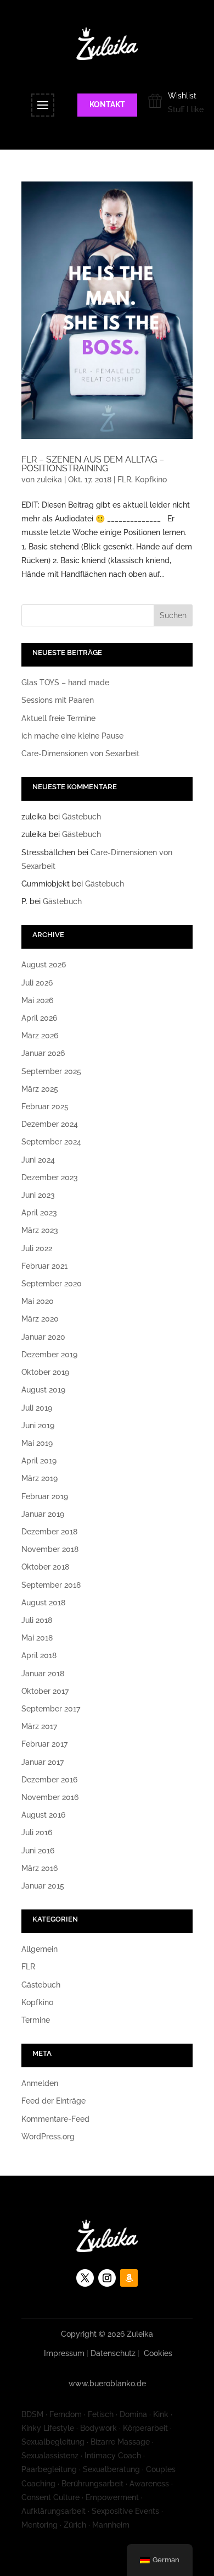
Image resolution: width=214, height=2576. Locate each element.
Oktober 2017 (45, 1691)
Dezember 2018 (49, 1532)
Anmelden (40, 2083)
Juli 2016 (37, 1832)
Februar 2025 (45, 1107)
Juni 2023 (38, 1195)
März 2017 (39, 1726)
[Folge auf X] (85, 2278)
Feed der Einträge (54, 2101)
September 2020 (52, 1284)
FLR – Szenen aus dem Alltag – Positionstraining (93, 464)
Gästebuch (81, 817)
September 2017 (51, 1709)
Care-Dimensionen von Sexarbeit (80, 753)
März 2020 (40, 1319)
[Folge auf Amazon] (129, 2278)
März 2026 (40, 1036)
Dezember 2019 (49, 1355)
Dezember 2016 (49, 1780)
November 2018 (50, 1549)
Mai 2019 (37, 1443)
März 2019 (40, 1478)
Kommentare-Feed (55, 2119)
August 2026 (44, 965)
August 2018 (43, 1603)
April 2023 (39, 1213)
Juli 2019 (37, 1408)
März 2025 (40, 1089)
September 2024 (51, 1142)
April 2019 (39, 1461)
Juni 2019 (38, 1425)
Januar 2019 (43, 1514)
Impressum (64, 2353)
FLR (124, 480)
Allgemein (40, 1949)
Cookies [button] (158, 2353)
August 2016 (43, 1815)
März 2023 (40, 1230)
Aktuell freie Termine (58, 718)
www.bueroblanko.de (107, 2384)
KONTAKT (107, 104)
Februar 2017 (44, 1744)
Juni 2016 (38, 1851)
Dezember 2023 (50, 1177)
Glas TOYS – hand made (65, 682)
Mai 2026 (37, 1000)
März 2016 (40, 1868)
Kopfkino (151, 480)
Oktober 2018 (45, 1567)
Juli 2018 (37, 1620)
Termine (36, 2020)
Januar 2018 (43, 1674)
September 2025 (51, 1071)
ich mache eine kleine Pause (72, 736)
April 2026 (39, 1018)
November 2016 (50, 1797)
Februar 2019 (45, 1496)
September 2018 (51, 1585)
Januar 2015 (43, 1886)
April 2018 (39, 1655)
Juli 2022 (37, 1248)
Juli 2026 (37, 983)
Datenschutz (113, 2353)
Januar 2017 (43, 1762)
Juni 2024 (38, 1160)
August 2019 (43, 1390)
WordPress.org (48, 2137)
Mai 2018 (37, 1638)
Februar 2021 (44, 1266)
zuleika (49, 480)
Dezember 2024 (50, 1124)
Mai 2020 (38, 1301)
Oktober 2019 (45, 1372)
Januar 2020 (43, 1337)
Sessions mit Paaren (58, 700)
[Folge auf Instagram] (107, 2278)
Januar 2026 (43, 1053)
